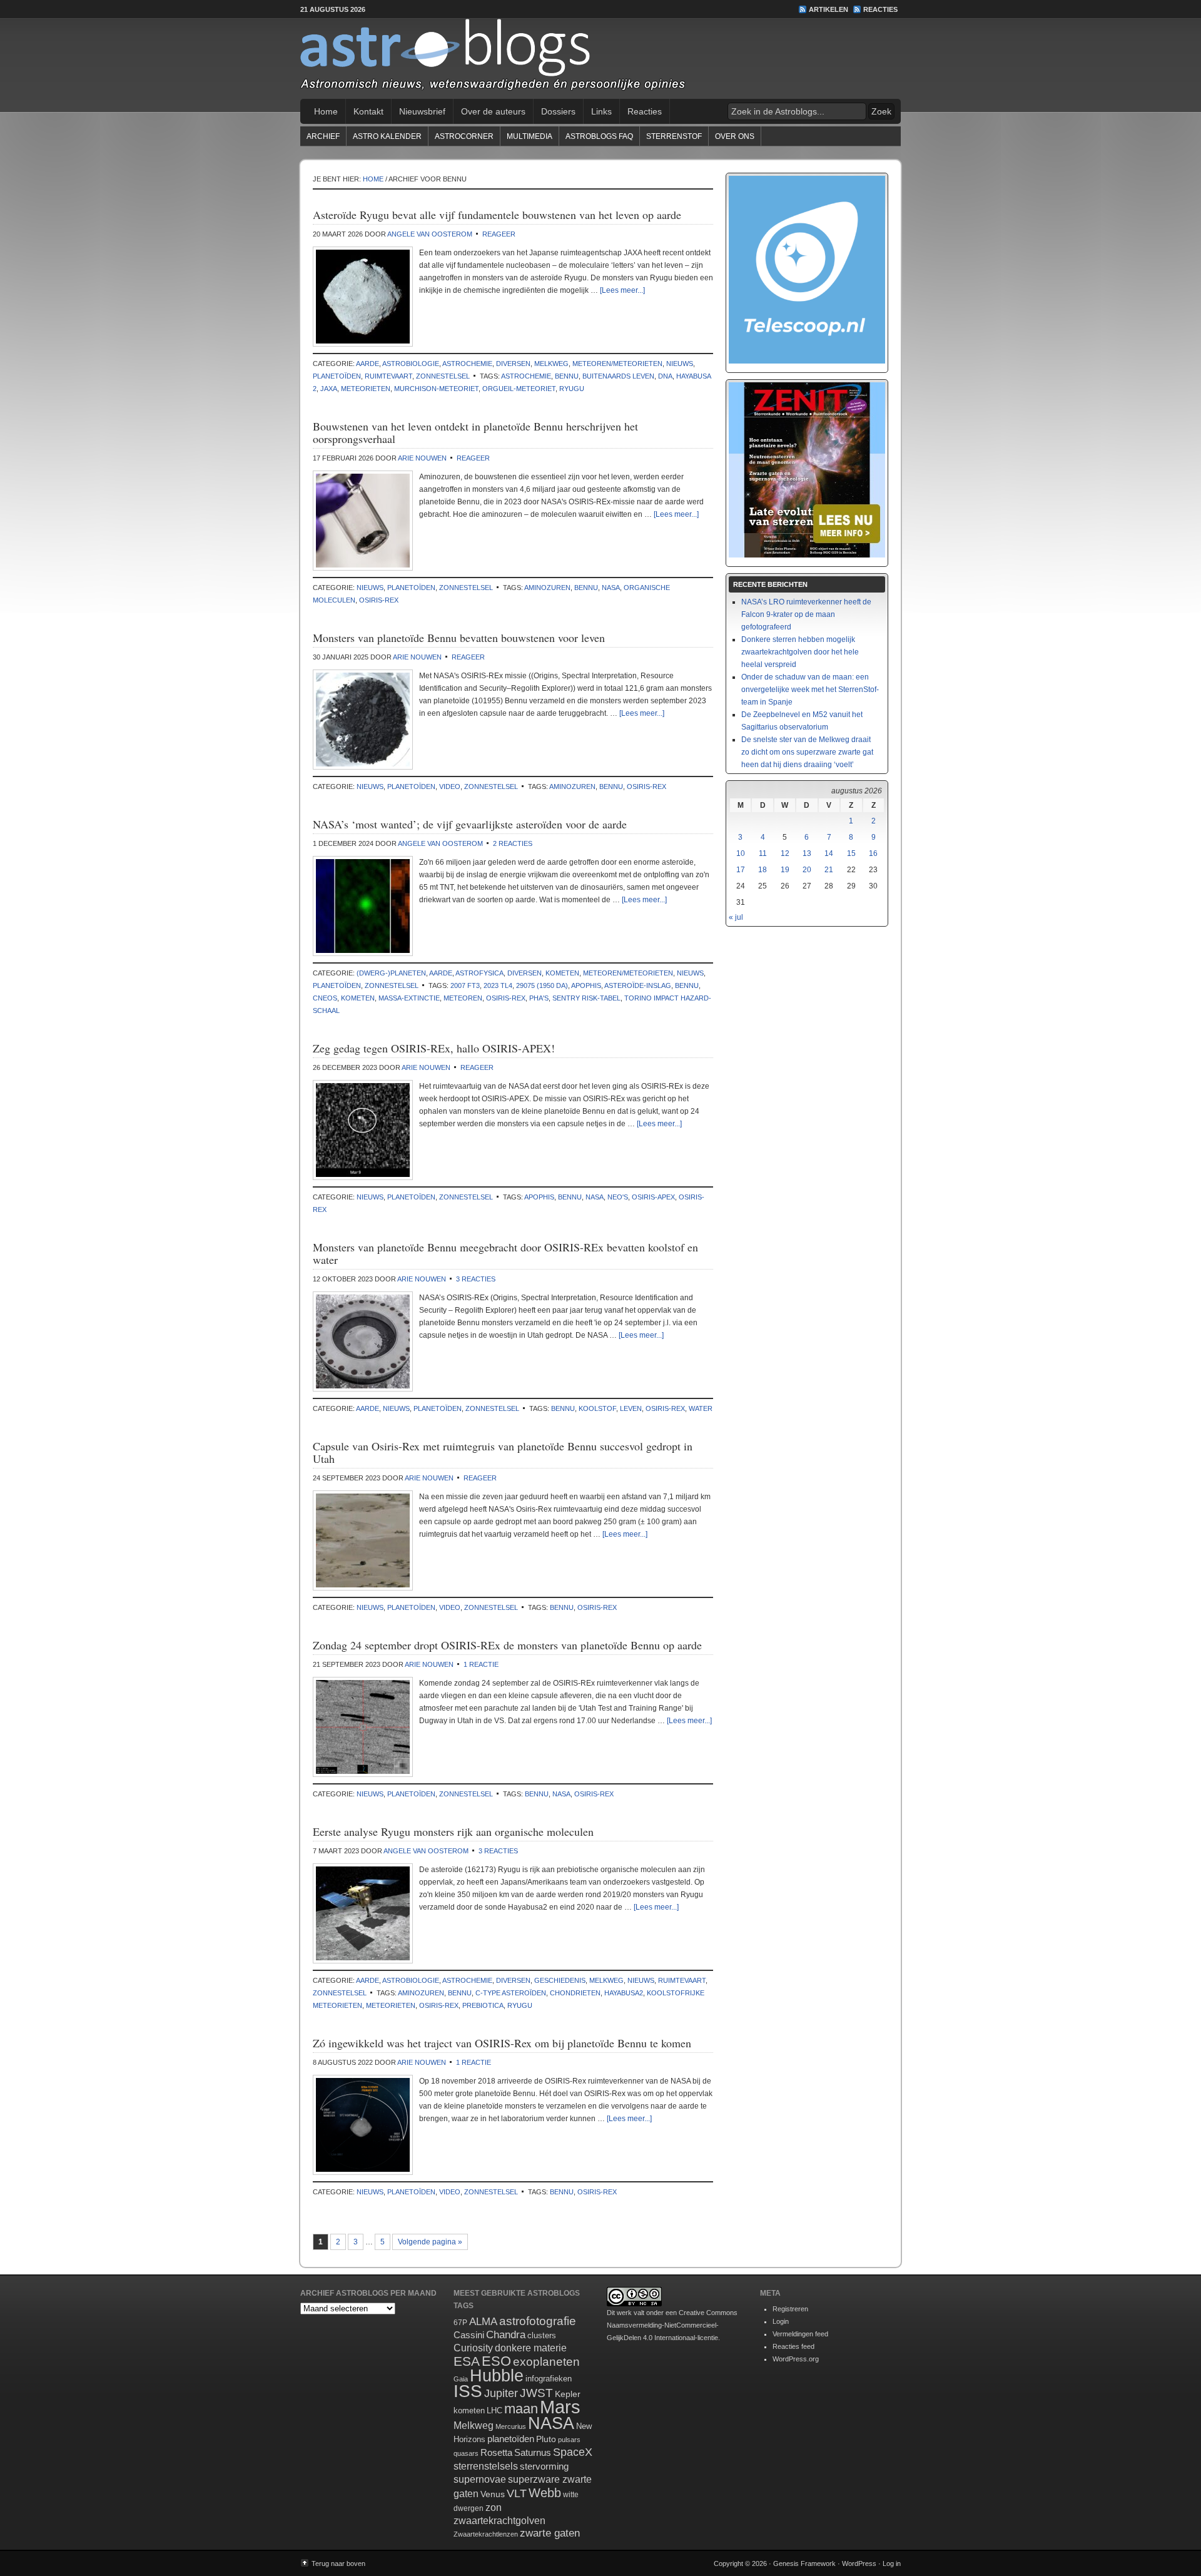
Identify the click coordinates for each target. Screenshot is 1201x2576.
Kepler (568, 2394)
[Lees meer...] (622, 290)
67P (460, 2323)
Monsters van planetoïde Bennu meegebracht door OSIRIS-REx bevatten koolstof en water (505, 1253)
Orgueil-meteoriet (519, 389)
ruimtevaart (388, 376)
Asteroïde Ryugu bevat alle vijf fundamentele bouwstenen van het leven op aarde (497, 215)
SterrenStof (674, 136)
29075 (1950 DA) (542, 985)
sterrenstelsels (486, 2466)
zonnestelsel (443, 376)
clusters (542, 2336)
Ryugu (572, 389)
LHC (494, 2411)
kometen (562, 973)
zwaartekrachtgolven (499, 2521)
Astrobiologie (411, 364)
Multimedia (530, 136)
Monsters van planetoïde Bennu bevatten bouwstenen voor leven (459, 638)
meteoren (463, 998)
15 (851, 853)
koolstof (597, 1408)
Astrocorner (464, 136)
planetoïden (337, 376)
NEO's (618, 1197)
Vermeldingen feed (800, 2334)
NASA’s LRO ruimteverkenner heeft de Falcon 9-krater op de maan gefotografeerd (806, 614)
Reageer (499, 234)
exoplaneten (546, 2362)
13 (807, 853)
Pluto (546, 2439)
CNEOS (325, 998)
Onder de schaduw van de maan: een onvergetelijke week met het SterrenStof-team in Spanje (810, 690)
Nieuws (680, 364)
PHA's (539, 998)
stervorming (544, 2466)
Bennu (567, 376)
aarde (367, 364)
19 (785, 870)
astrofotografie (538, 2321)
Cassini (469, 2335)
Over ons (735, 136)
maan (521, 2409)
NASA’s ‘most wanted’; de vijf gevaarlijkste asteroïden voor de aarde (470, 824)
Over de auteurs (493, 111)
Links (601, 111)
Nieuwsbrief (422, 111)
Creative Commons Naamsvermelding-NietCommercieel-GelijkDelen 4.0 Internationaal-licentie (672, 2325)
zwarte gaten (550, 2533)
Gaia (461, 2379)
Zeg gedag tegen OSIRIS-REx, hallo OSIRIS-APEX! (434, 1048)
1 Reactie (481, 1664)
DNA (665, 376)
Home (326, 111)
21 (829, 870)
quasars (466, 2453)
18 (763, 870)
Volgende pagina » (430, 2242)
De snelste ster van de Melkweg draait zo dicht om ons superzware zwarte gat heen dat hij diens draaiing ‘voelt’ (807, 752)
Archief (323, 136)
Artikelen (829, 9)
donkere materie (531, 2348)
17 (741, 870)
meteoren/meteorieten (617, 364)
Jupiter (501, 2393)
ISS (468, 2391)
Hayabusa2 (624, 1993)
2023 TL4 (498, 985)
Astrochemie (467, 364)
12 (785, 853)
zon (494, 2507)
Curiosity (473, 2348)
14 (829, 853)
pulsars (569, 2440)
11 (763, 853)
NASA (611, 588)
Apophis (586, 985)
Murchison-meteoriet (436, 389)
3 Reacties (476, 1279)
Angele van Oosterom (430, 234)
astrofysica (479, 973)
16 (873, 853)
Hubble (497, 2375)
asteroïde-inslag (638, 985)
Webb (545, 2493)
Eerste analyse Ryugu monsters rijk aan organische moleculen (453, 1831)
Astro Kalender (387, 136)
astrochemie (526, 376)
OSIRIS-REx (379, 600)
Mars (560, 2407)
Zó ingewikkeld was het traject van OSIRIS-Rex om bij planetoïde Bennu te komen (502, 2043)
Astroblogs (600, 59)
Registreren (790, 2309)
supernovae (480, 2479)
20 (807, 870)
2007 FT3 (465, 985)
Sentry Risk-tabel (586, 998)
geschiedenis (560, 1980)
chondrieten (575, 1993)
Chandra (506, 2335)
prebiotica (483, 2005)
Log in (892, 2563)
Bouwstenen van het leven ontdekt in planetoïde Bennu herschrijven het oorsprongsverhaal (475, 432)
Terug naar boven (338, 2563)
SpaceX (573, 2452)
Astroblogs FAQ (599, 136)
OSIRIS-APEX (653, 1197)
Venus (493, 2494)
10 (741, 853)
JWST (536, 2393)
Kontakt (368, 111)
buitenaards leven (618, 376)
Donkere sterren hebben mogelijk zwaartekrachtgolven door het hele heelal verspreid (800, 652)
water (701, 1408)
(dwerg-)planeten (391, 973)
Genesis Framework (804, 2563)
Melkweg (551, 364)
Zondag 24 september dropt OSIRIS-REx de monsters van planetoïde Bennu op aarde (507, 1645)
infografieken (549, 2379)
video (450, 787)
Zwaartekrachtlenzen (486, 2534)
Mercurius (511, 2426)
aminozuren (547, 588)
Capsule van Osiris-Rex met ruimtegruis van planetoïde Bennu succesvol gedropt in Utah (503, 1452)
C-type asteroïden (511, 1993)
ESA (467, 2361)
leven (631, 1408)
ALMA (483, 2322)
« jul (736, 917)
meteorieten (366, 389)
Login (781, 2321)
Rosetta (496, 2452)
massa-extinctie (409, 998)
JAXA (329, 389)
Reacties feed (793, 2346)
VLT (517, 2493)
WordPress (859, 2563)
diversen (513, 364)
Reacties (880, 9)
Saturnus (533, 2452)
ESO (496, 2361)
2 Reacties (513, 843)
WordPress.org (796, 2359)
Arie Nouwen (422, 458)
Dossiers (558, 111)
